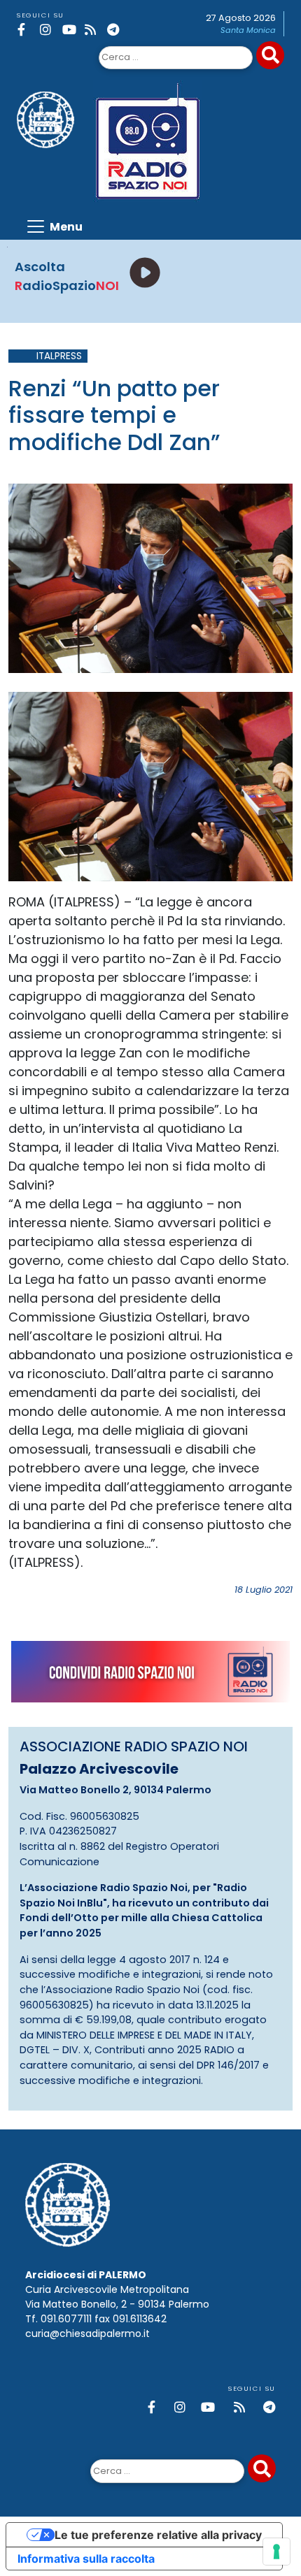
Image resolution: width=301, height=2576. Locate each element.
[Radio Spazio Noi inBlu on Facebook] (26, 30)
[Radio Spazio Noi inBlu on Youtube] (71, 30)
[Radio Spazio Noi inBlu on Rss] (93, 30)
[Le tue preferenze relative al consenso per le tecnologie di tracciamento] (276, 2552)
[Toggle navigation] (54, 226)
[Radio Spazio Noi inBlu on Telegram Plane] (116, 30)
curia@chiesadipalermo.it (87, 2333)
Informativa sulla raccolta (86, 2559)
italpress (59, 356)
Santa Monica (248, 30)
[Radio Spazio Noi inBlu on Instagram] (49, 30)
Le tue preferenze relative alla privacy (158, 2535)
